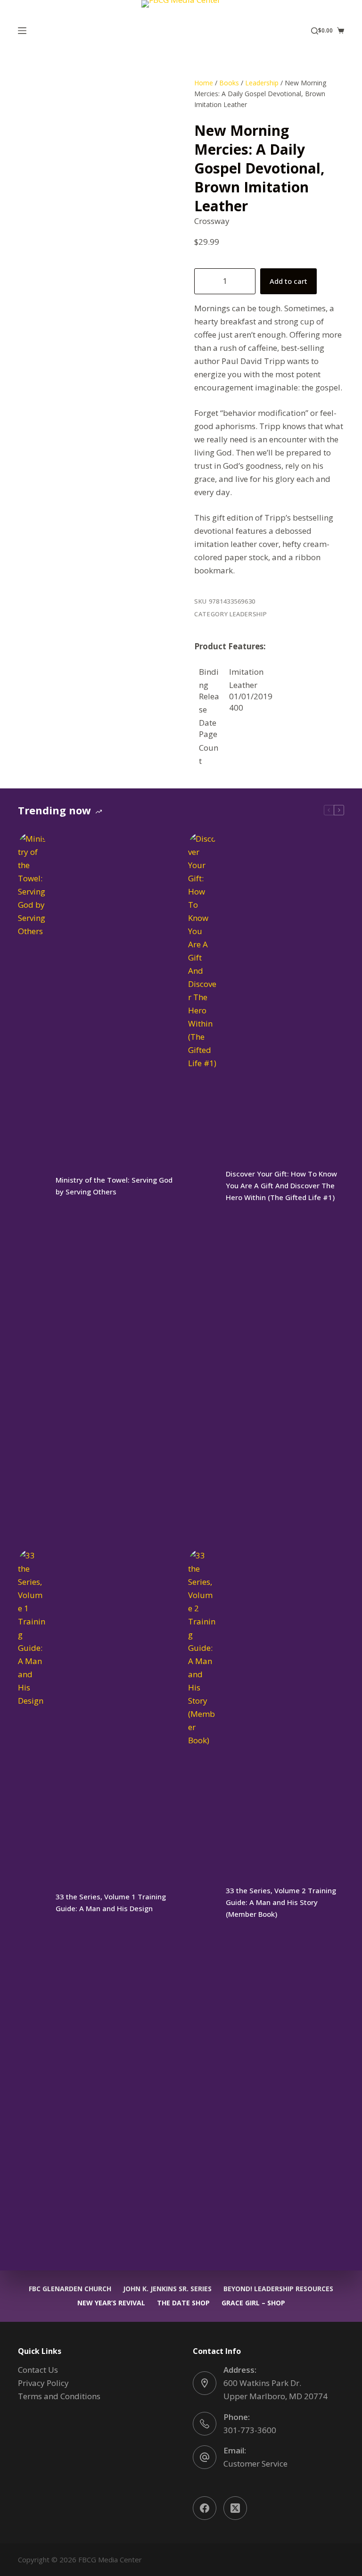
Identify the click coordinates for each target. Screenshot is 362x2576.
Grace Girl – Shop (253, 2303)
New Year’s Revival (111, 2303)
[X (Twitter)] (235, 2508)
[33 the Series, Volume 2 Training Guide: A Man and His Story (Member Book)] (202, 1903)
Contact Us (38, 2370)
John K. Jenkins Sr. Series (167, 2289)
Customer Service (255, 2464)
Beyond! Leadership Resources (278, 2289)
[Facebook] (205, 2508)
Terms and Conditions (59, 2396)
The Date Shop (183, 2303)
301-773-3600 (250, 2430)
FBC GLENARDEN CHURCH (70, 2289)
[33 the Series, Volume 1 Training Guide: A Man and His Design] (32, 1903)
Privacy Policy (43, 2383)
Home (204, 83)
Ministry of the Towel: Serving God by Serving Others (114, 1186)
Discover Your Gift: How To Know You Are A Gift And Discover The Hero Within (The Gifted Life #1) (281, 1185)
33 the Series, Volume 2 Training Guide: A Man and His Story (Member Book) (281, 1902)
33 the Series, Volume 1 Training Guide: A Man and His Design (111, 1902)
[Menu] (22, 31)
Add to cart (288, 281)
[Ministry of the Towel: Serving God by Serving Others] (32, 1186)
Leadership (262, 83)
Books (229, 83)
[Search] (315, 31)
